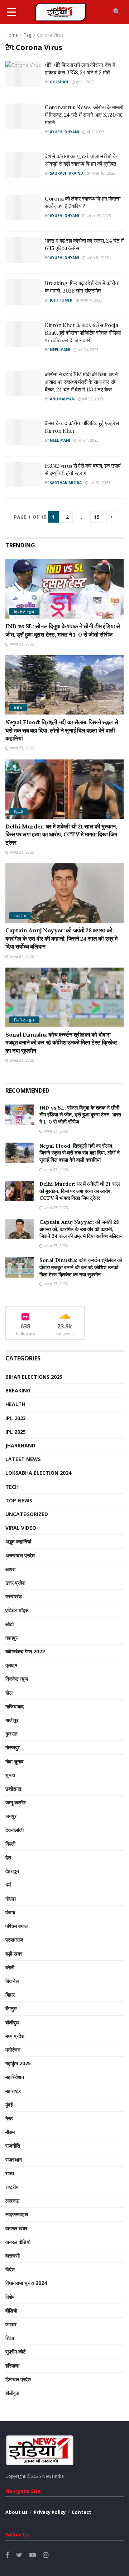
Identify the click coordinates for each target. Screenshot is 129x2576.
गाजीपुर (12, 1720)
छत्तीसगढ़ (13, 1789)
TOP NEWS (19, 1500)
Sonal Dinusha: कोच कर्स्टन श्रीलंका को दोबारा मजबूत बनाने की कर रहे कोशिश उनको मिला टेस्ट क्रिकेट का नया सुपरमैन (61, 1043)
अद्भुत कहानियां (18, 1541)
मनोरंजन (13, 2050)
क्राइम (11, 1665)
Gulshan (59, 82)
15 (97, 517)
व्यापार (11, 2324)
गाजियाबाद (15, 1706)
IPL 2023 (16, 1418)
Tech (12, 1487)
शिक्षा (10, 2338)
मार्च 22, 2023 (92, 399)
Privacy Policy (50, 2512)
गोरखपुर (13, 1747)
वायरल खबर (16, 2228)
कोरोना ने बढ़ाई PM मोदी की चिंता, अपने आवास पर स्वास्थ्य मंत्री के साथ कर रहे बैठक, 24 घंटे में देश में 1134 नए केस (81, 382)
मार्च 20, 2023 (99, 483)
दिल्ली (18, 812)
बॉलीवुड (12, 2022)
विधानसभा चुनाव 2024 (26, 2283)
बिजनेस (12, 1981)
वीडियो (11, 2311)
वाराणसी (13, 2256)
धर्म (8, 1885)
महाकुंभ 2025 (18, 2063)
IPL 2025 (16, 1432)
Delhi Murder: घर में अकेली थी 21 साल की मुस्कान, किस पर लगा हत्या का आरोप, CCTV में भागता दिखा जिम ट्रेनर (61, 834)
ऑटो (9, 1624)
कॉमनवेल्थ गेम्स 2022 (25, 1651)
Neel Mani (60, 350)
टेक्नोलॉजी (15, 1830)
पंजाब (10, 1912)
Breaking (18, 1390)
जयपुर (11, 1816)
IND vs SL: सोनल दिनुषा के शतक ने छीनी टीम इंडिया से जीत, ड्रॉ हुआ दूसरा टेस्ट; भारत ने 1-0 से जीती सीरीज (80, 1115)
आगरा (10, 1569)
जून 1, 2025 (85, 82)
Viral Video (21, 1528)
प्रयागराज (14, 1940)
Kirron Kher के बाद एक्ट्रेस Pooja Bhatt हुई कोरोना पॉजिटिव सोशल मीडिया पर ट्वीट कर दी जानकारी (83, 333)
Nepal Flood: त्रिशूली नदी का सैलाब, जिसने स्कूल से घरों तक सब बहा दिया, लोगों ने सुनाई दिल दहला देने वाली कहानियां (62, 730)
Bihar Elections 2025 (34, 1377)
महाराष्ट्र (13, 2091)
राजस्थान (14, 2160)
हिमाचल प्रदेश (18, 2379)
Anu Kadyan (62, 399)
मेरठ (9, 2118)
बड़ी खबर (14, 1954)
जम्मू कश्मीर (16, 1802)
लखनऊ (12, 2201)
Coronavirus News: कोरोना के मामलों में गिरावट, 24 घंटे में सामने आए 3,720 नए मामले (84, 115)
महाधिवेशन (15, 2077)
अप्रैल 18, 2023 (103, 173)
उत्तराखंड (14, 1596)
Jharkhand (20, 1445)
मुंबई (9, 2105)
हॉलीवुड (12, 2393)
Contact (82, 2512)
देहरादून (12, 1871)
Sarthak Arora (66, 483)
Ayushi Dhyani (64, 132)
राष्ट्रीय (20, 916)
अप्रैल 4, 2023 (91, 300)
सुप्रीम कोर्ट (16, 2352)
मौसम (10, 2132)
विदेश (18, 708)
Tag (27, 35)
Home (12, 35)
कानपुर (11, 1638)
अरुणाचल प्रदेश (20, 1555)
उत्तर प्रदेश (15, 1583)
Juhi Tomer (61, 300)
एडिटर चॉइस (17, 1610)
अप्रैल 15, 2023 (98, 216)
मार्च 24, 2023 (88, 350)
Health (15, 1404)
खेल (9, 1693)
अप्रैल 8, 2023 (97, 258)
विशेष (10, 2297)
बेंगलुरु (11, 2008)
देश (8, 1857)
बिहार (10, 1995)
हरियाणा (12, 2366)
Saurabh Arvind (66, 173)
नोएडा (11, 1899)
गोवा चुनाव (15, 1761)
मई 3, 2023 (95, 132)
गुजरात (11, 1734)
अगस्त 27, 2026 (21, 644)
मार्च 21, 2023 (88, 440)
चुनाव (10, 1775)
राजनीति (13, 2146)
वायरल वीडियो (18, 2242)
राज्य (10, 2173)
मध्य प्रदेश (15, 2036)
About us (16, 2512)
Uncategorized (27, 1514)
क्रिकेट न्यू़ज (24, 612)
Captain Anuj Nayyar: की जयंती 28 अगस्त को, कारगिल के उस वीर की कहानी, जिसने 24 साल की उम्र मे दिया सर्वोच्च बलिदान (61, 938)
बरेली (10, 1967)
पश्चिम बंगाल (16, 1926)
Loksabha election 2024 (38, 1473)
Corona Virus (50, 35)
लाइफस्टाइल (17, 2214)
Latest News (23, 1459)
